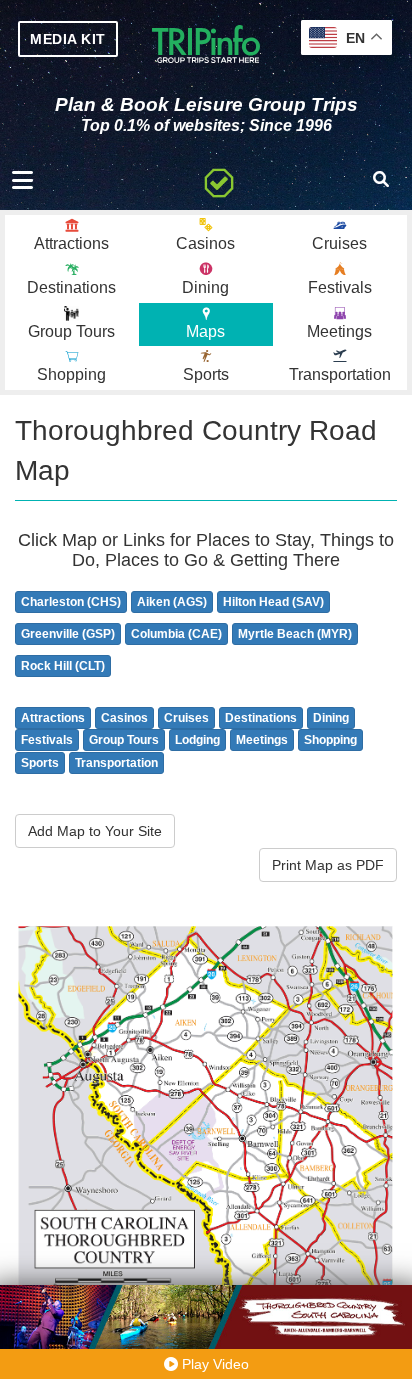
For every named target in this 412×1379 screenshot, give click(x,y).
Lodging (197, 740)
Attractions (53, 718)
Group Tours (124, 740)
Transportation (116, 763)
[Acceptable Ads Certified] (219, 180)
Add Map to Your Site (95, 831)
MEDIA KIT (68, 39)
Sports (40, 763)
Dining (331, 718)
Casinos (124, 718)
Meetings (262, 740)
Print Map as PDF (328, 865)
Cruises (186, 718)
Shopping (330, 740)
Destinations (261, 718)
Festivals (47, 740)
